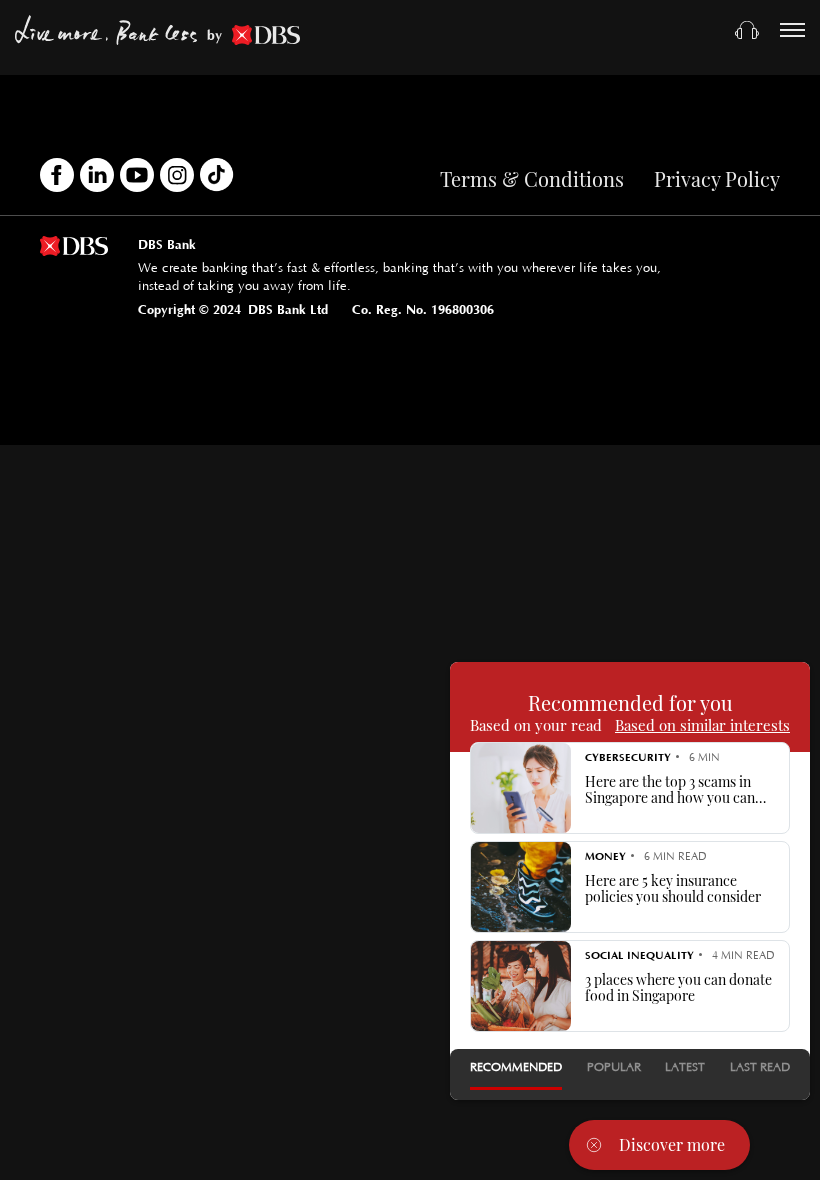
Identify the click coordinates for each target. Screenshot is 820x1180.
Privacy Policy (717, 178)
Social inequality (639, 955)
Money (605, 856)
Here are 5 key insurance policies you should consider (673, 889)
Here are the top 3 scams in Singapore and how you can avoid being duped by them (670, 790)
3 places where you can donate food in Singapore (678, 988)
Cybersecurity (628, 757)
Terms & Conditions (532, 178)
